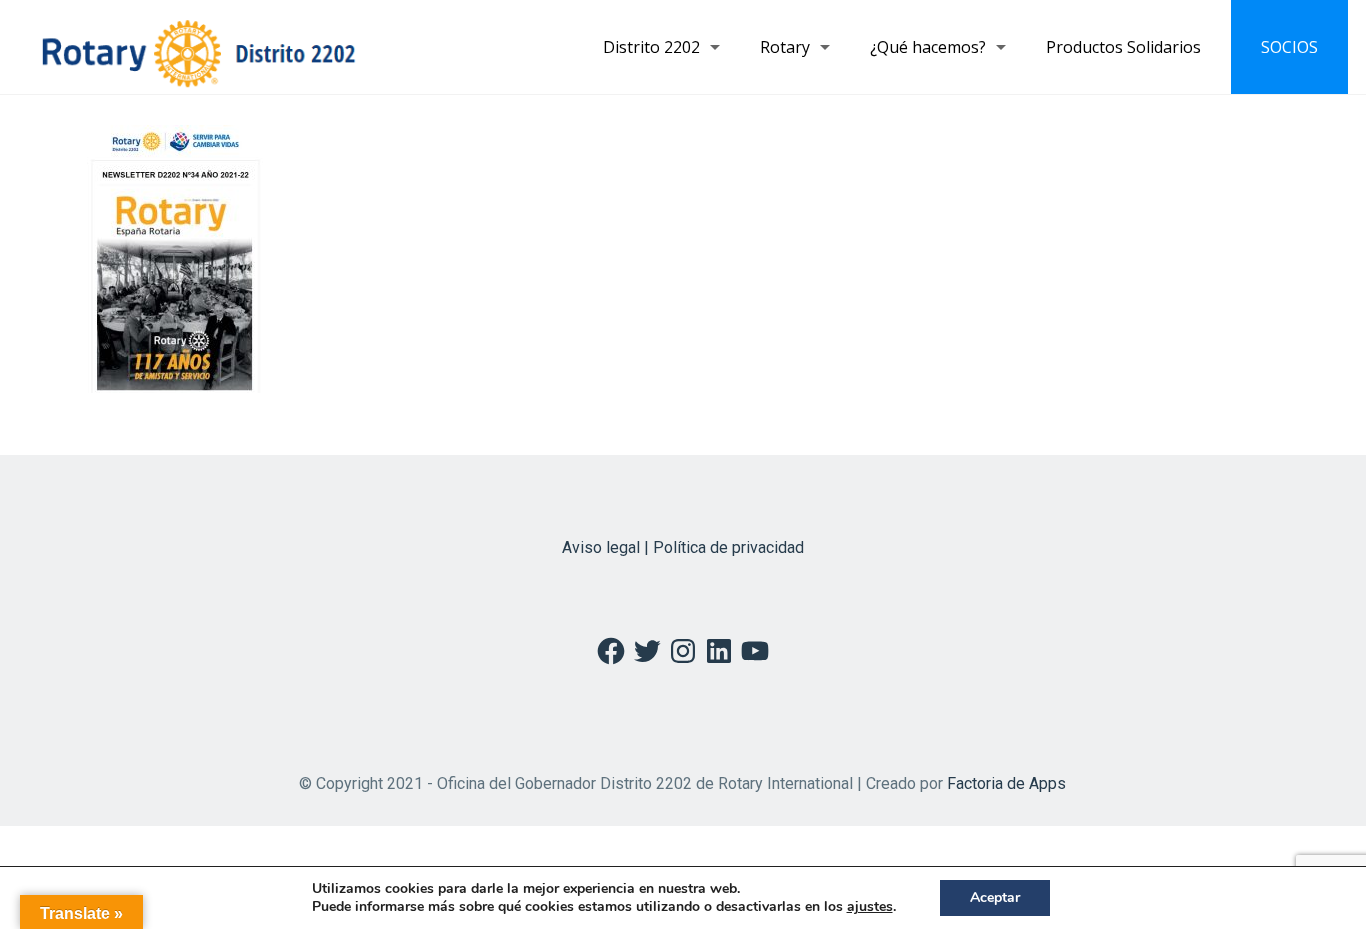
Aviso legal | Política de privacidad (683, 547)
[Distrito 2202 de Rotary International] (198, 47)
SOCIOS (1289, 47)
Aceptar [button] (995, 897)
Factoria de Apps (1006, 783)
